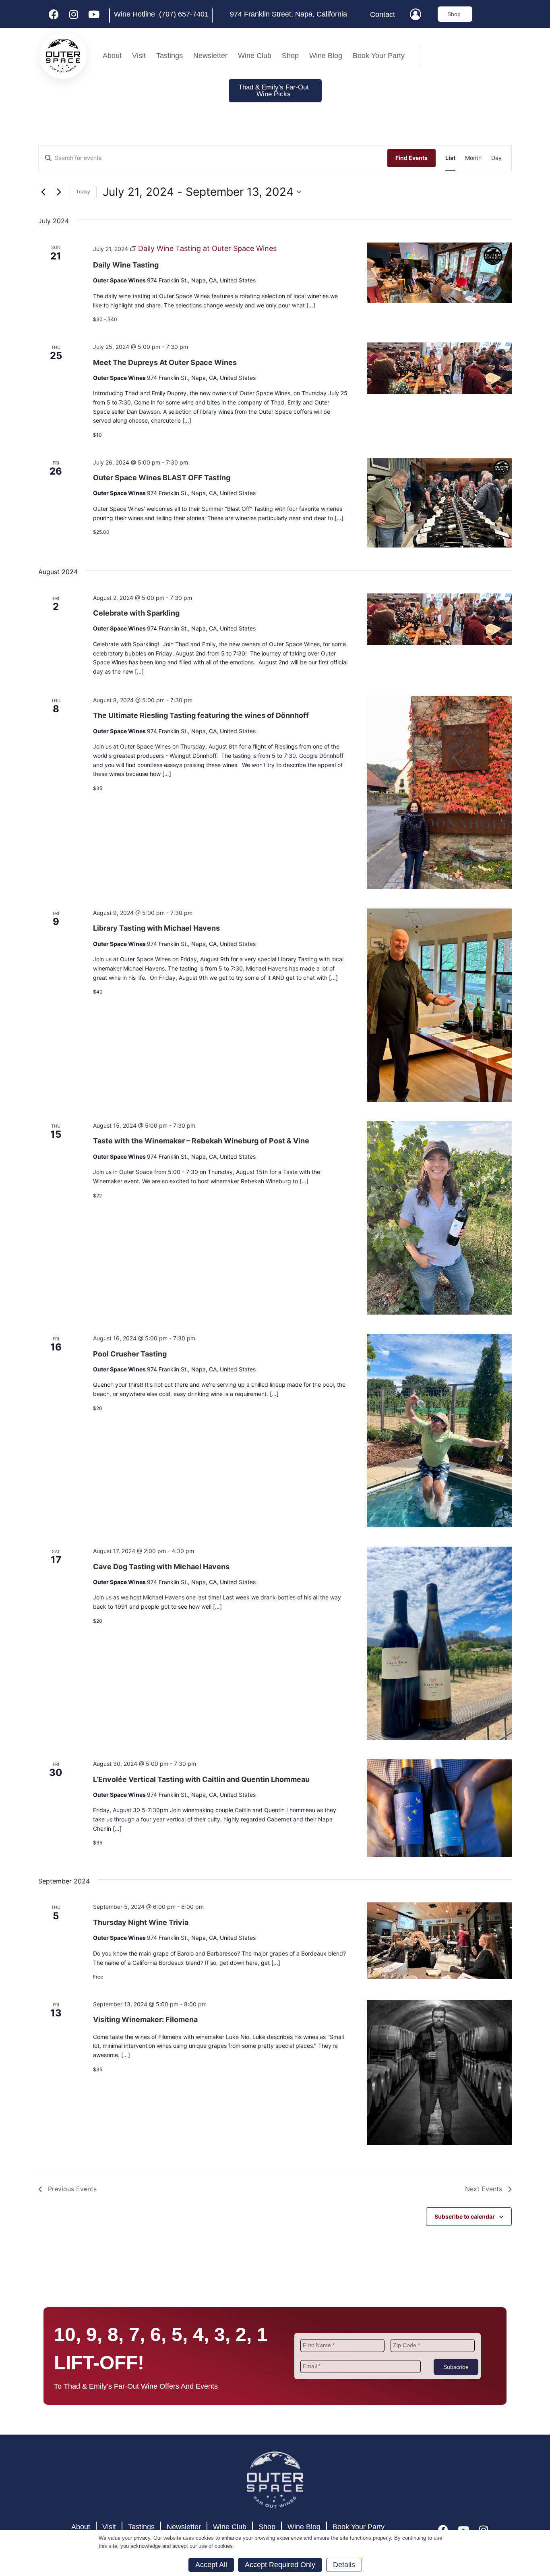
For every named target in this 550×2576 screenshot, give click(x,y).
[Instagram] (74, 14)
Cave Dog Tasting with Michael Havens (161, 1567)
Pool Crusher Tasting (130, 1354)
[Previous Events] (43, 192)
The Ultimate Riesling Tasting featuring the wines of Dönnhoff (201, 715)
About (112, 56)
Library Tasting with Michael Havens (156, 928)
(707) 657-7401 (184, 14)
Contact (383, 15)
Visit (139, 56)
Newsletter (210, 56)
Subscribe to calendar (465, 2216)
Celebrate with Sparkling (136, 613)
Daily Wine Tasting (126, 265)
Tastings (170, 56)
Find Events (411, 158)
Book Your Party (379, 56)
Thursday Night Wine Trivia (141, 1922)
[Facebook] (54, 14)
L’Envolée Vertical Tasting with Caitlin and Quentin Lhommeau (201, 1779)
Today (83, 192)
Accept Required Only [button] (280, 2565)
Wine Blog (326, 56)
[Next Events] (59, 192)
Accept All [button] (211, 2565)
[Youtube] (94, 14)
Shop (290, 56)
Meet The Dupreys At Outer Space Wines (165, 362)
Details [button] (344, 2565)
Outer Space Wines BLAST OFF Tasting (162, 478)
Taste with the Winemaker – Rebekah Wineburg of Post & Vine (201, 1141)
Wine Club (255, 56)
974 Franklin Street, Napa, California (288, 14)
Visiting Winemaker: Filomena (145, 2019)
